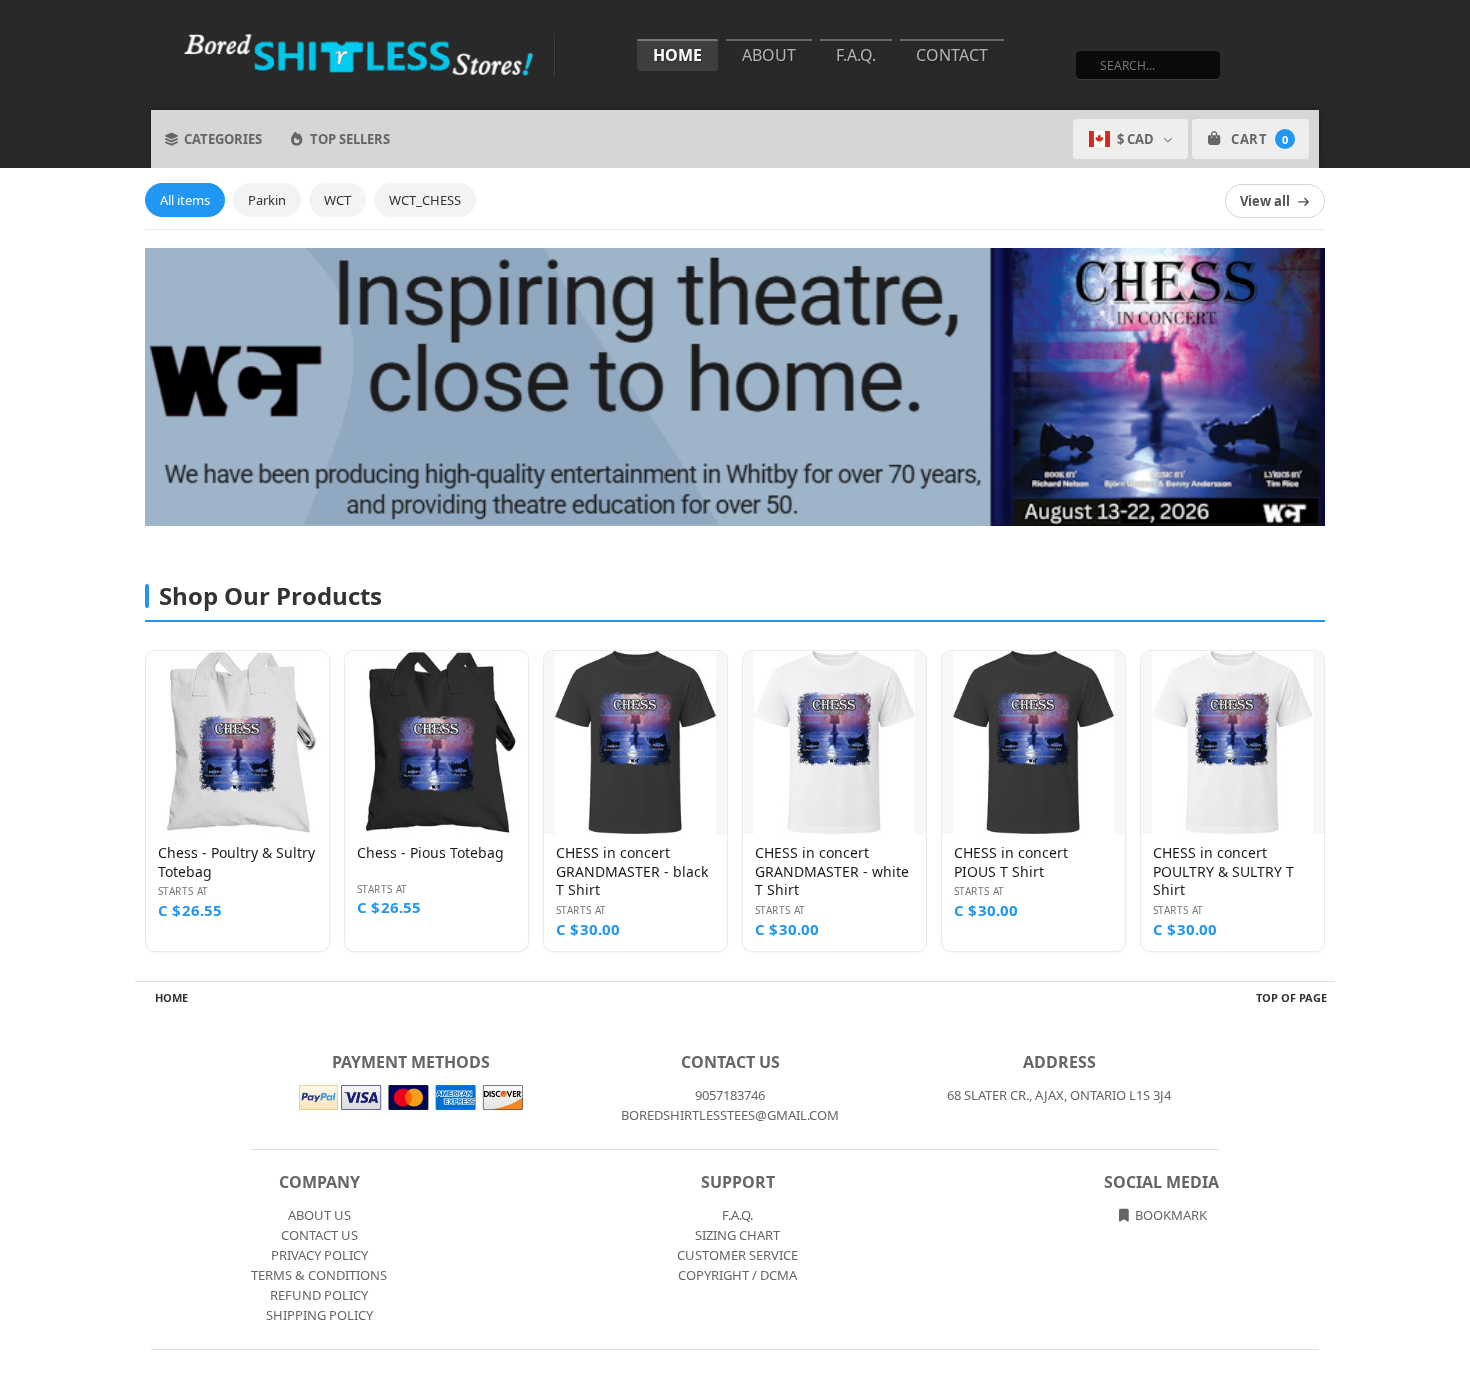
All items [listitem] (185, 200)
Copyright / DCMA (737, 1275)
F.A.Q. (856, 55)
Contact (952, 55)
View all (1265, 201)
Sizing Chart (737, 1235)
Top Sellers (350, 139)
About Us (319, 1215)
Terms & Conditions (319, 1275)
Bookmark (1169, 1215)
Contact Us (319, 1235)
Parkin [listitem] (267, 200)
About (769, 55)
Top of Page (1291, 997)
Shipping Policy (319, 1315)
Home (677, 55)
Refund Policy (319, 1295)
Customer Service (737, 1255)
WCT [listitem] (337, 200)
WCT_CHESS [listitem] (425, 200)
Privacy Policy (319, 1255)
